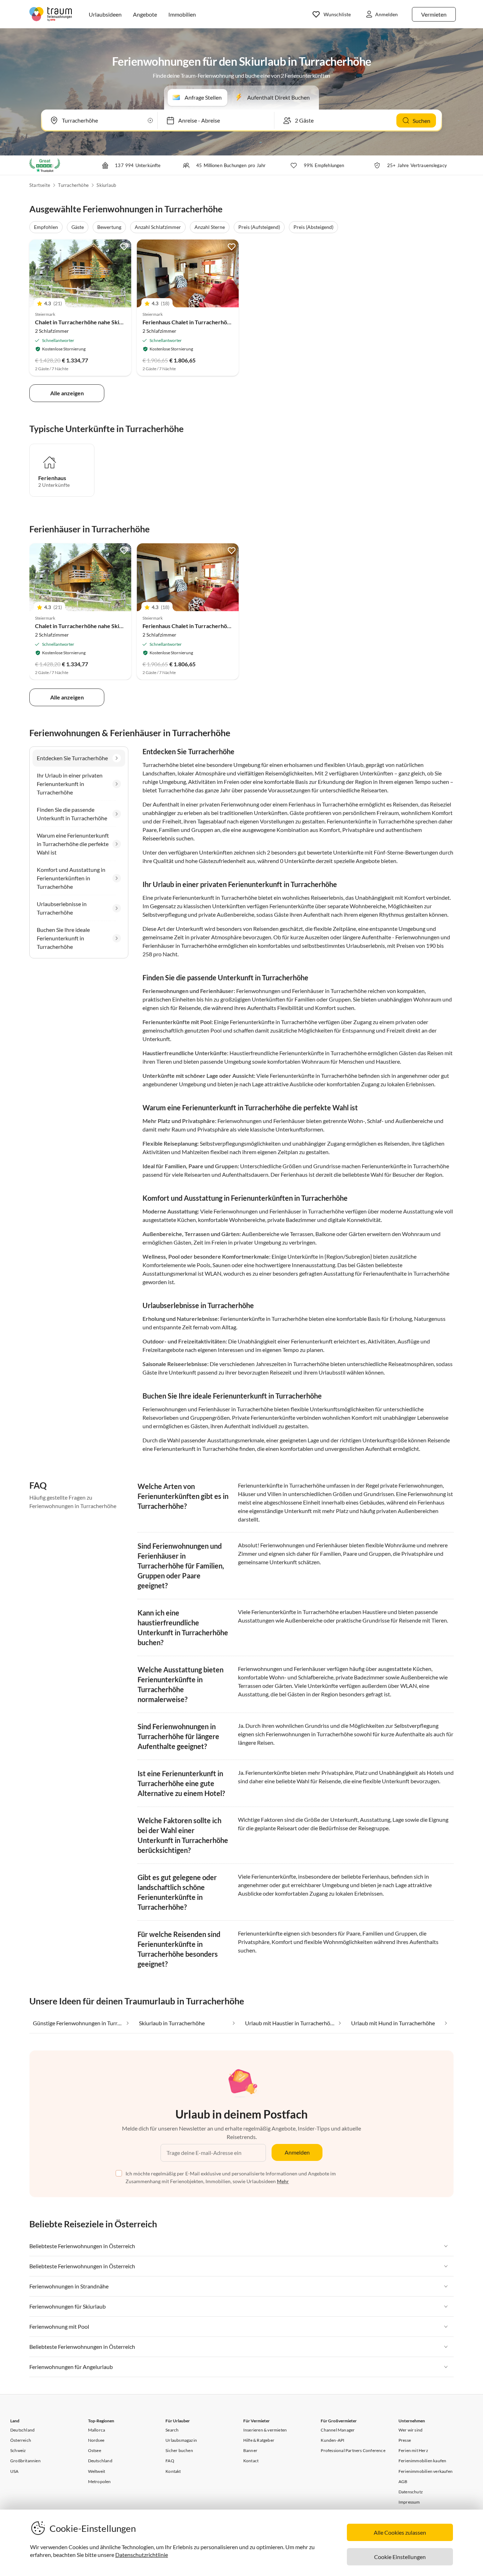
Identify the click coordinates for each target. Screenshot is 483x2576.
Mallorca (97, 2430)
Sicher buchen (179, 2450)
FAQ (170, 2461)
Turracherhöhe (73, 185)
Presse (405, 2440)
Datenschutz (411, 2492)
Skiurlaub (106, 185)
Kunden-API (333, 2440)
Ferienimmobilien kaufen (423, 2461)
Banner (250, 2450)
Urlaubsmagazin (181, 2440)
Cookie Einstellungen (400, 2557)
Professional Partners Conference (353, 2450)
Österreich (21, 2440)
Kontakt (173, 2471)
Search (172, 2430)
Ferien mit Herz (413, 2450)
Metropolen (100, 2482)
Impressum (409, 2502)
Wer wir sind (411, 2430)
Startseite (40, 185)
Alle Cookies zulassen (400, 2532)
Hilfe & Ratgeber (259, 2440)
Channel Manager (338, 2430)
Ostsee (95, 2450)
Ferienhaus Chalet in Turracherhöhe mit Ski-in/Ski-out (211, 322)
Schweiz (18, 2450)
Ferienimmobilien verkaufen (426, 2471)
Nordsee (96, 2440)
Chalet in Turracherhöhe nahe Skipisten (85, 322)
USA (14, 2471)
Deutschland (22, 2430)
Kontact (251, 2461)
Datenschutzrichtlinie (142, 2555)
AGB (403, 2482)
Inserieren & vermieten (265, 2430)
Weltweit (97, 2471)
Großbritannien (25, 2461)
